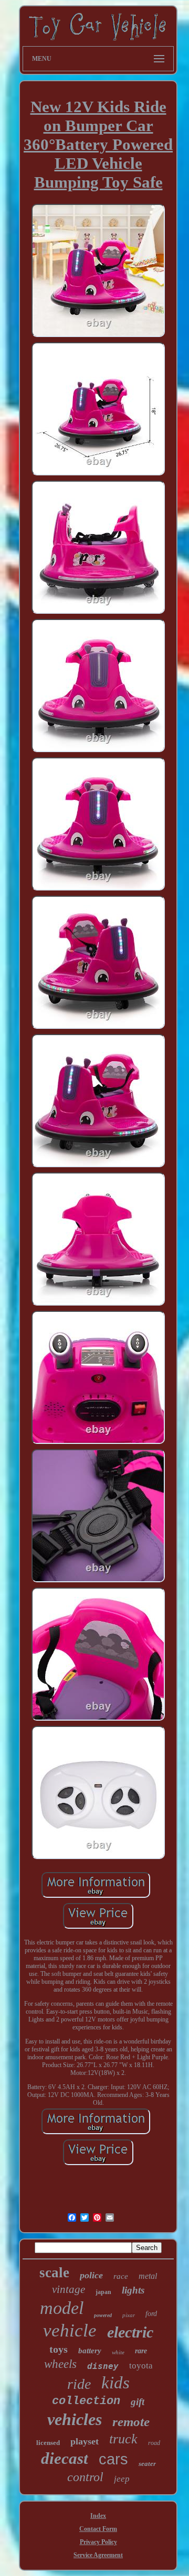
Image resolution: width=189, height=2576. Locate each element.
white (118, 2352)
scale (54, 2273)
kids (115, 2383)
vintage (69, 2289)
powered (103, 2315)
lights (133, 2290)
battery (90, 2351)
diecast (65, 2458)
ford (151, 2314)
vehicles (75, 2419)
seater (147, 2464)
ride (79, 2384)
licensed (48, 2443)
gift (138, 2402)
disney (103, 2366)
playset (85, 2441)
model (62, 2308)
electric (130, 2332)
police (91, 2275)
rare (141, 2351)
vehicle (70, 2330)
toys (59, 2349)
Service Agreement (98, 2555)
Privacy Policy (98, 2542)
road (154, 2443)
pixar (129, 2315)
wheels (60, 2364)
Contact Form (98, 2529)
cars (113, 2459)
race (121, 2276)
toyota (141, 2366)
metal (148, 2276)
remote (131, 2422)
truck (123, 2439)
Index (98, 2516)
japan (103, 2292)
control (85, 2477)
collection (86, 2401)
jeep (122, 2479)
